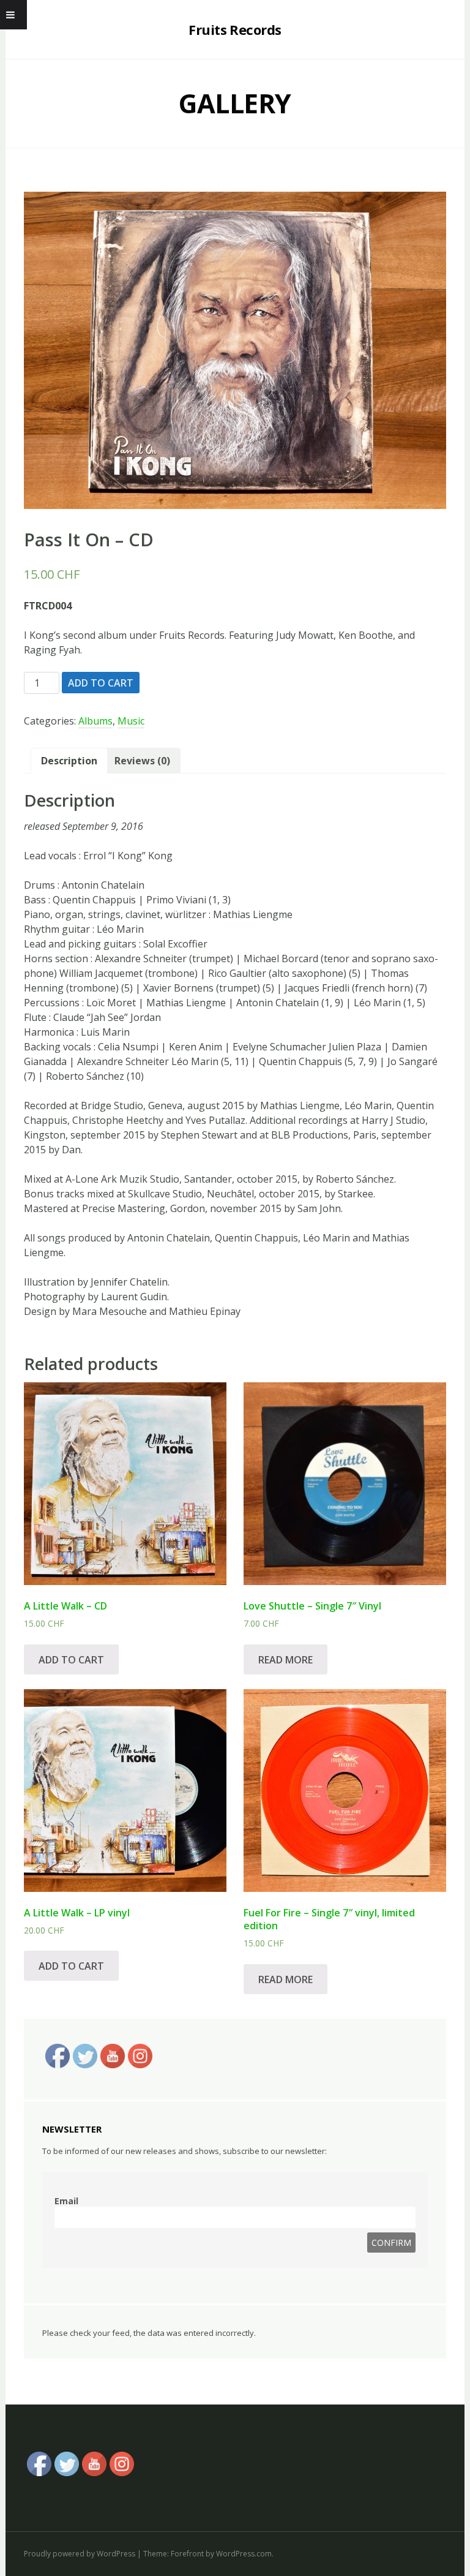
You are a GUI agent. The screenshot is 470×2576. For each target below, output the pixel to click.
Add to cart (101, 683)
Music (131, 721)
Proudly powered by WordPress (80, 2554)
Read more (285, 1660)
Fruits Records (235, 29)
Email (66, 2201)
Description (69, 761)
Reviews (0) (142, 761)
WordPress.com (244, 2554)
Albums (95, 721)
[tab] (69, 761)
